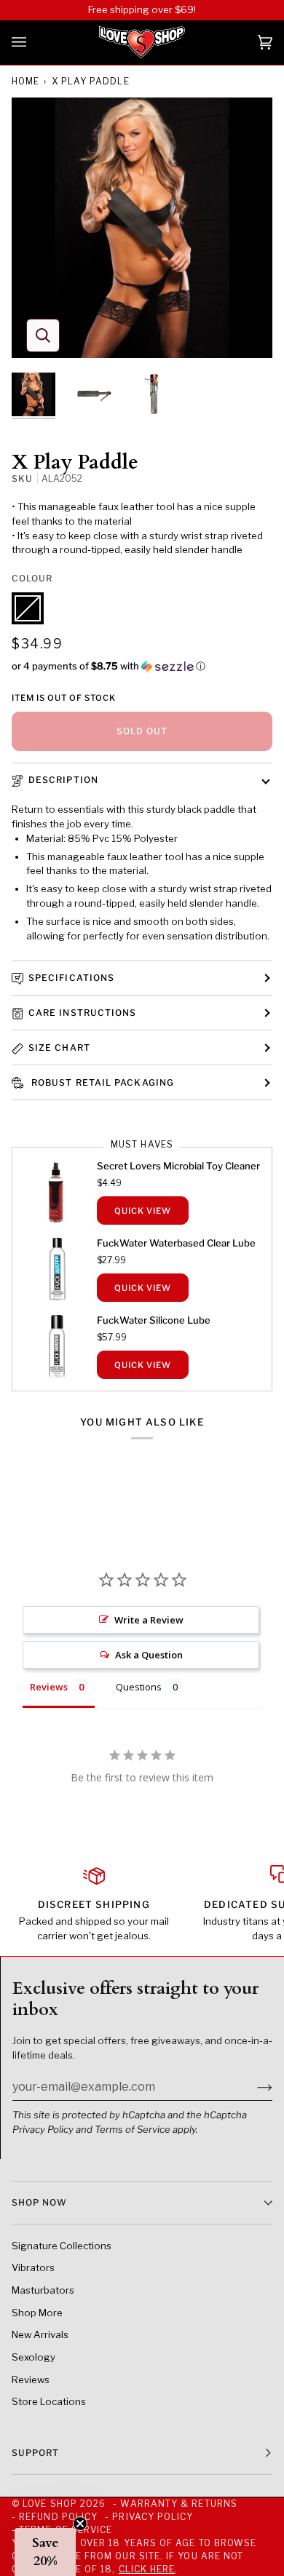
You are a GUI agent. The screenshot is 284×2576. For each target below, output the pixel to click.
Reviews (31, 2380)
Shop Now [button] (39, 2202)
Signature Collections (62, 2246)
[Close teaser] (80, 2524)
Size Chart (59, 1048)
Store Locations (49, 2401)
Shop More (37, 2313)
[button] (142, 666)
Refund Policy (58, 2517)
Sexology (33, 2357)
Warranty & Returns (178, 2504)
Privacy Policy (43, 2129)
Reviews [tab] (49, 1687)
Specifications (71, 978)
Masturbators (43, 2290)
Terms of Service (133, 2129)
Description (63, 780)
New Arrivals (40, 2334)
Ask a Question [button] (149, 1655)
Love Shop (50, 2504)
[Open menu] (33, 43)
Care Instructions (82, 1013)
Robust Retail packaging (101, 1082)
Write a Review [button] (149, 1620)
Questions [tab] (139, 1687)
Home (25, 81)
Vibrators (33, 2267)
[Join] (253, 2087)
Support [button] (36, 2453)
